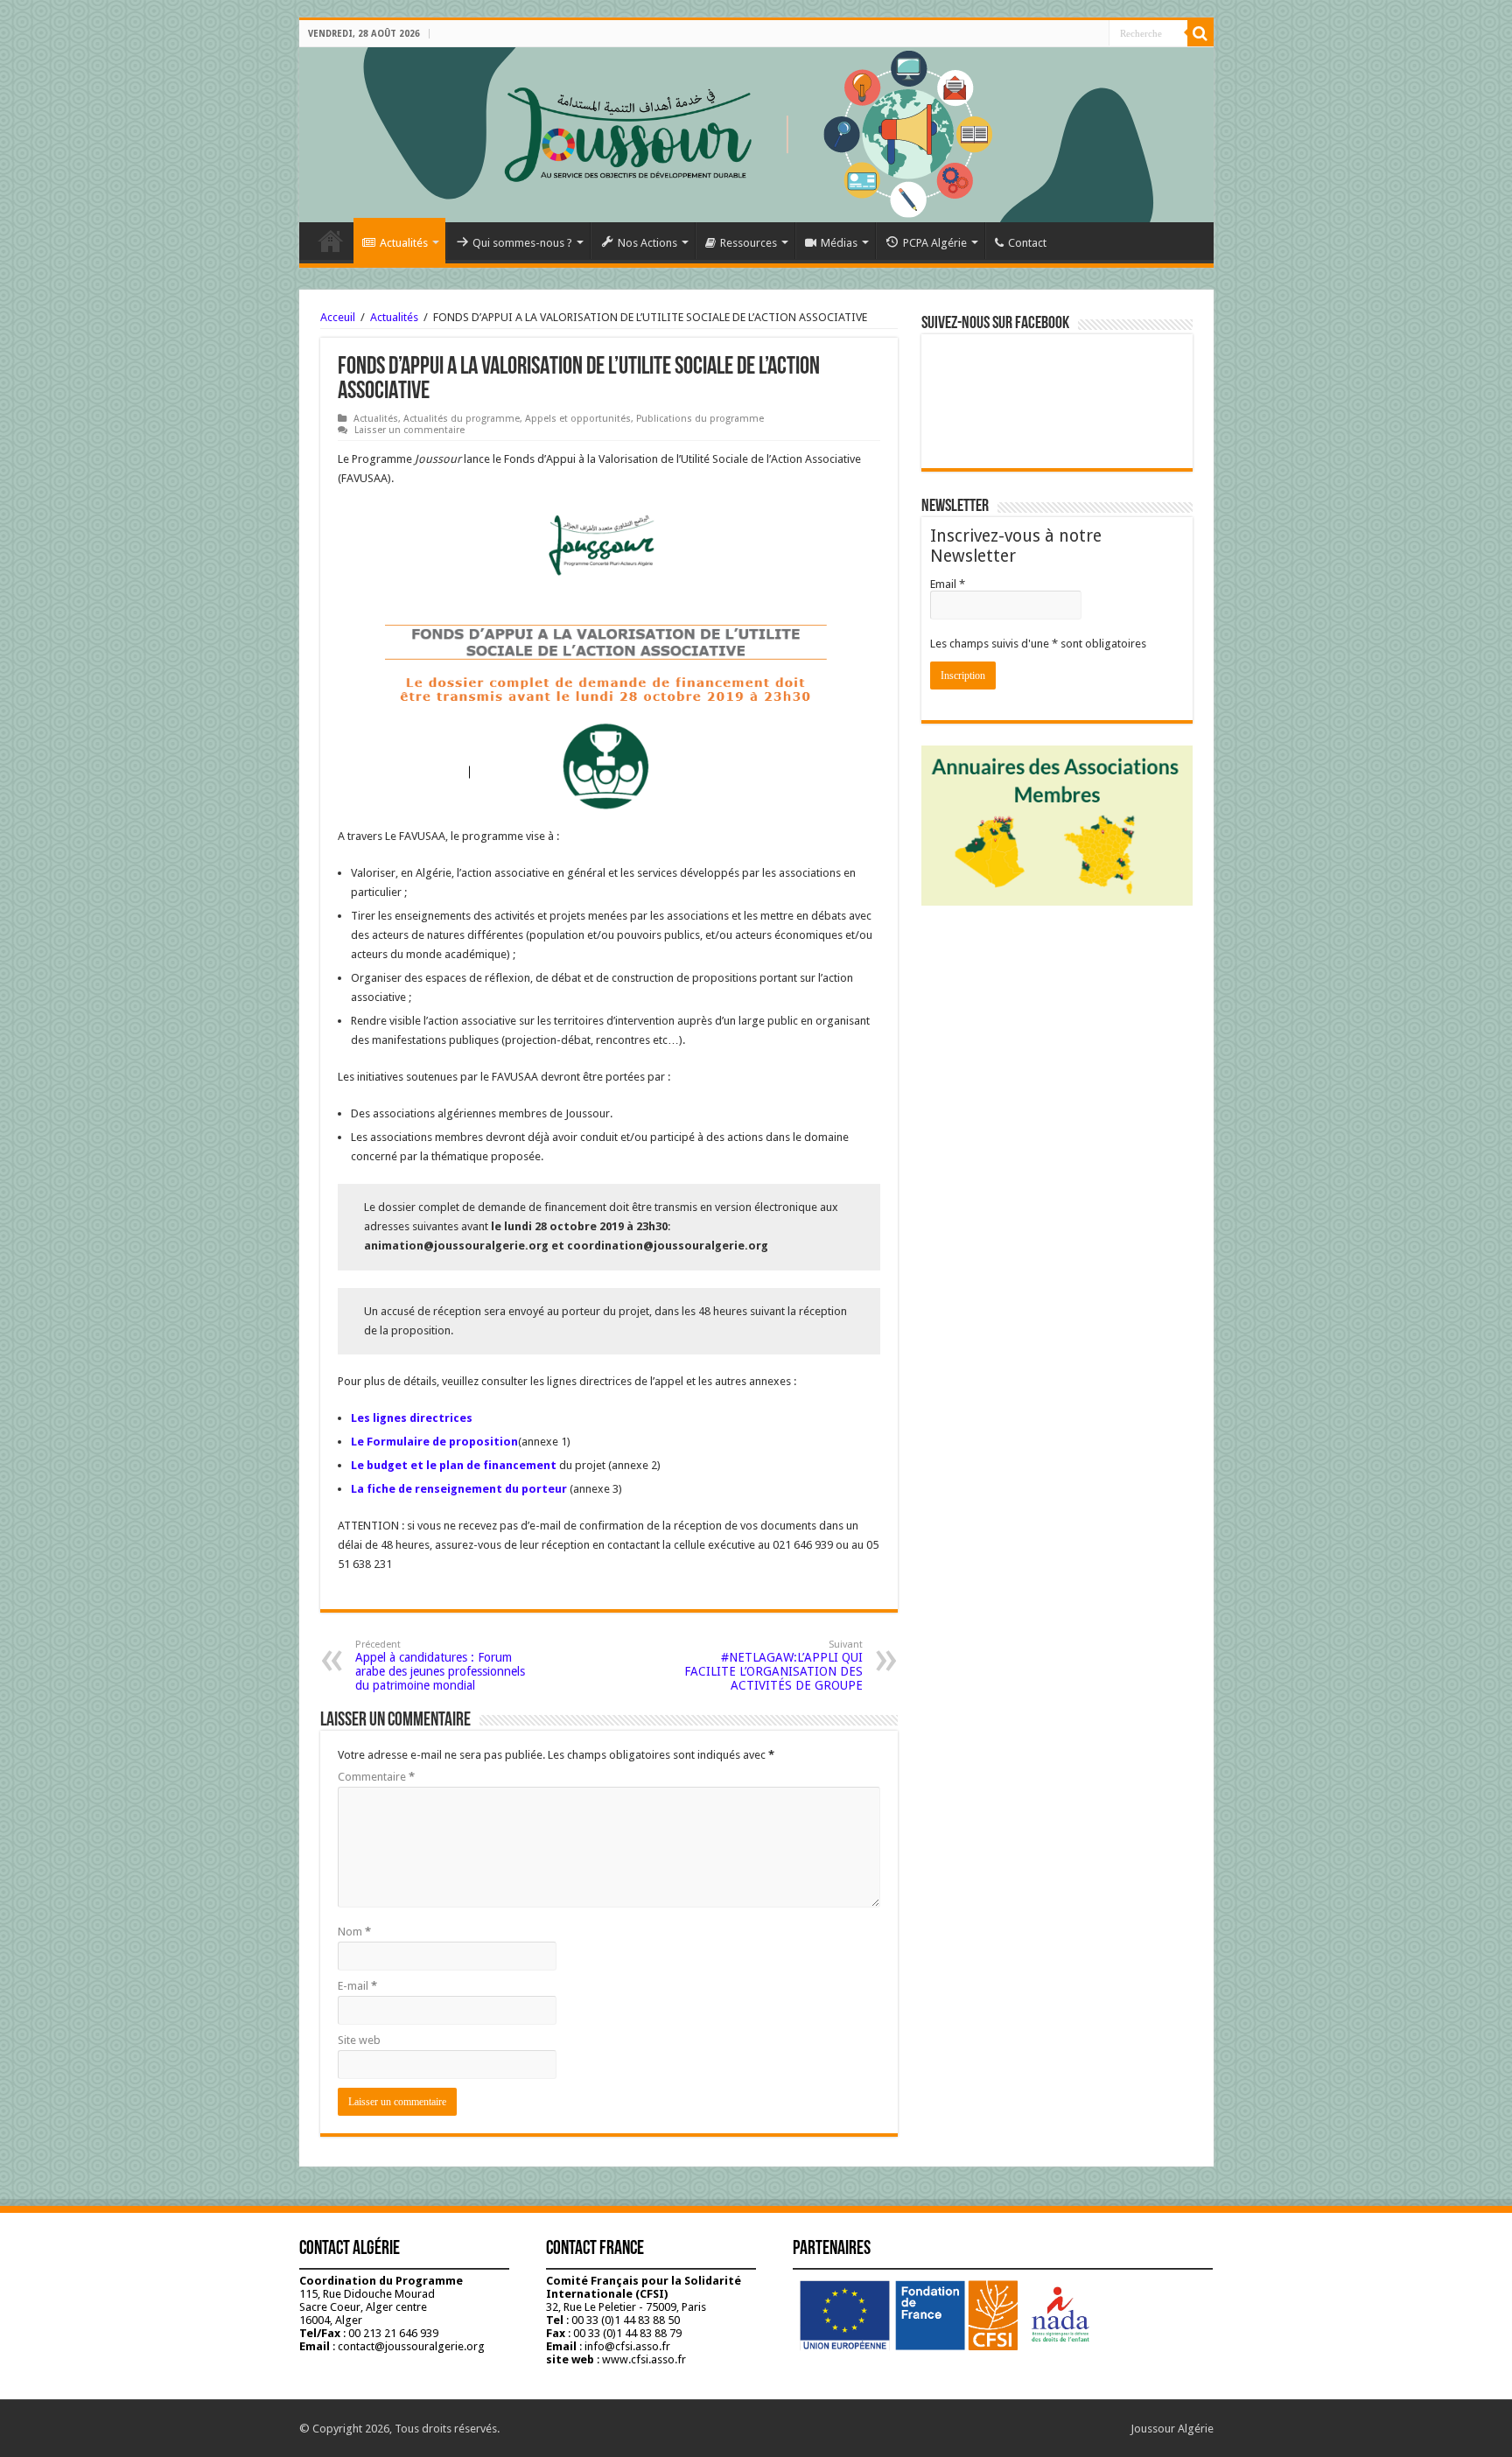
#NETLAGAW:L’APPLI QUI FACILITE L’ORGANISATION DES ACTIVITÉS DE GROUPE (773, 1666)
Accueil (331, 241)
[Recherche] (1200, 33)
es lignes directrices (415, 1418)
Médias (839, 243)
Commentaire (376, 1777)
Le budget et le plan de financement (454, 1465)
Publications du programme (700, 419)
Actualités (404, 243)
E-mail (357, 1986)
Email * (948, 584)
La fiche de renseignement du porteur (459, 1489)
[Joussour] (756, 135)
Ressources (749, 243)
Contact (1027, 243)
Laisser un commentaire (409, 430)
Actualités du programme (462, 419)
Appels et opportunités (578, 419)
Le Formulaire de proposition (434, 1442)
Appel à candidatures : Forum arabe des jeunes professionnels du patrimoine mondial (440, 1666)
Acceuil (338, 317)
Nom (354, 1932)
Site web (359, 2040)
